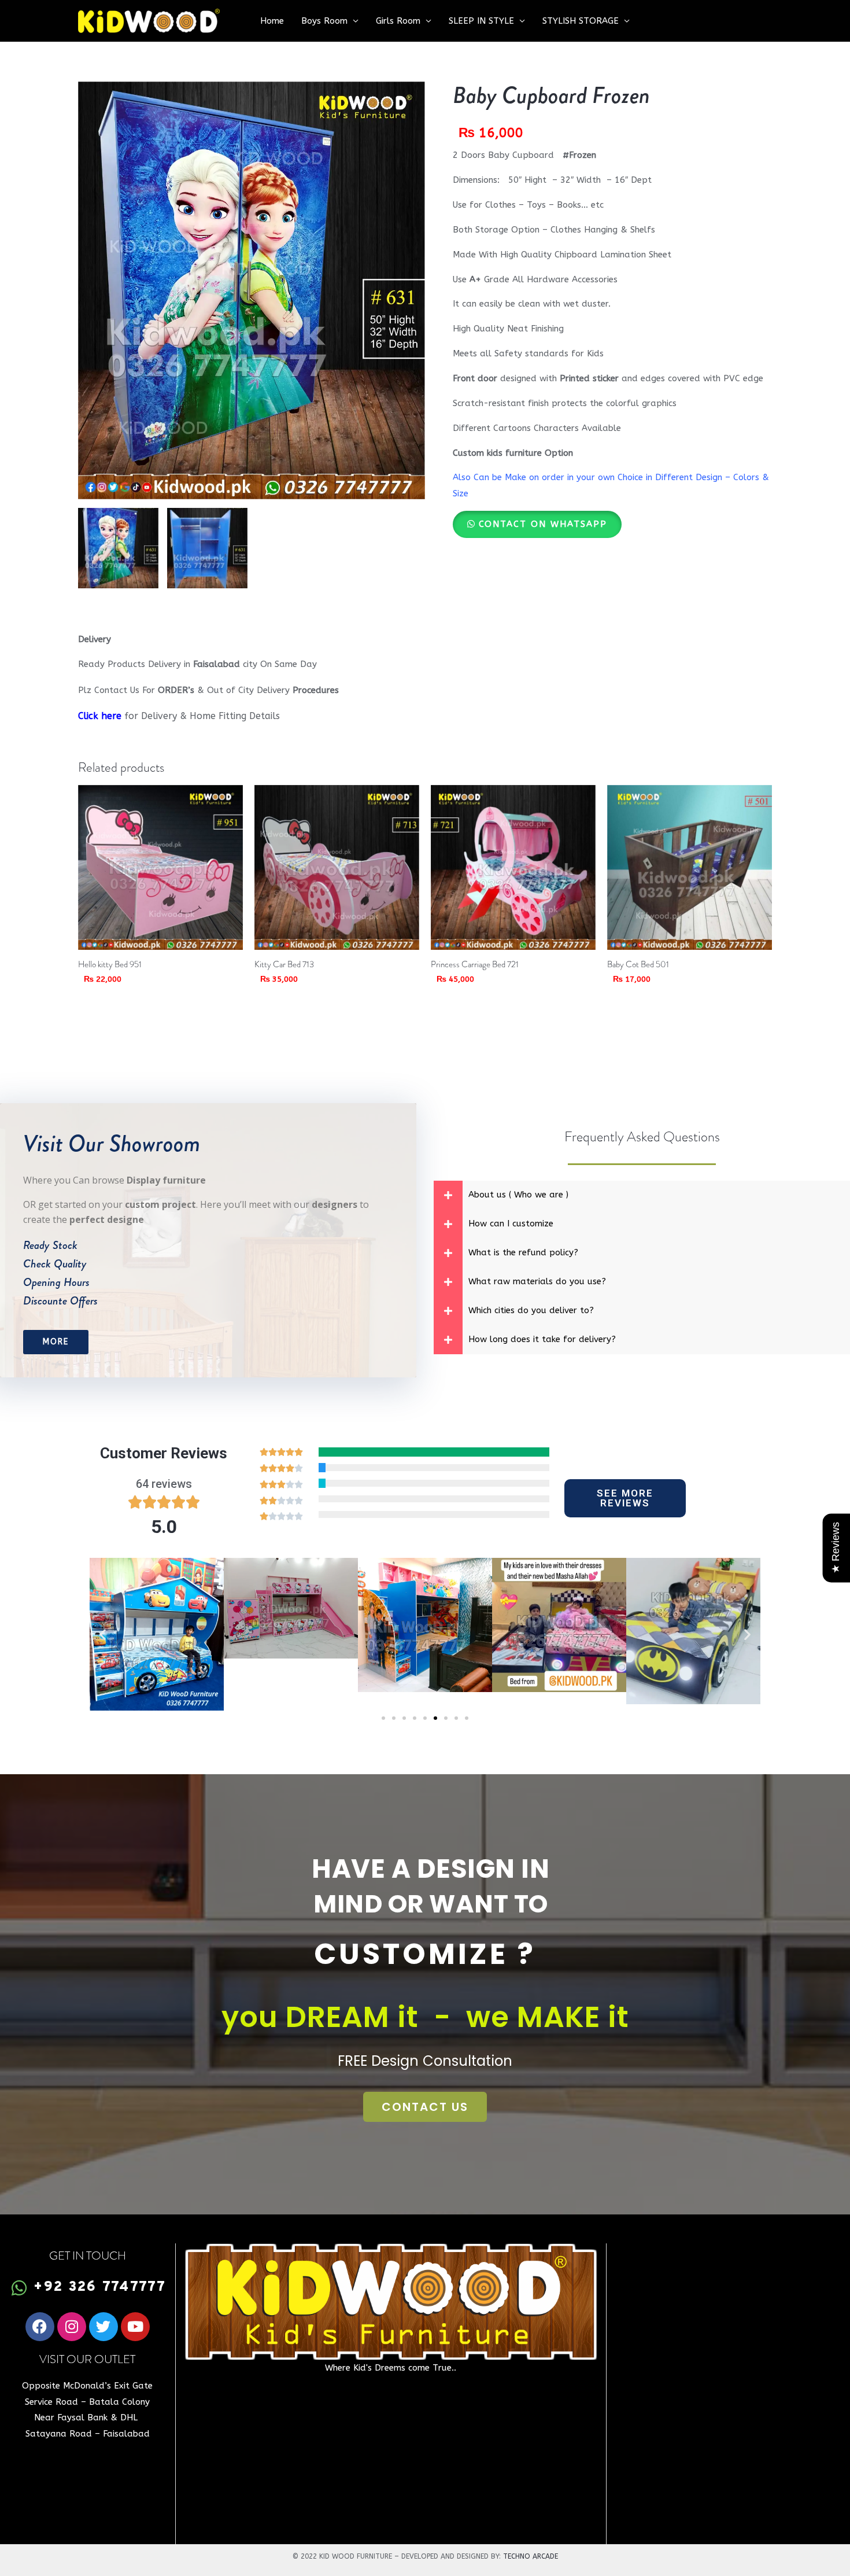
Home (272, 21)
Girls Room (398, 21)
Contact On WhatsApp (543, 524)
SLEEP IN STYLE (481, 21)
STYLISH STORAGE (581, 21)
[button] (537, 524)
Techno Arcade (531, 2556)
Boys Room (324, 21)
